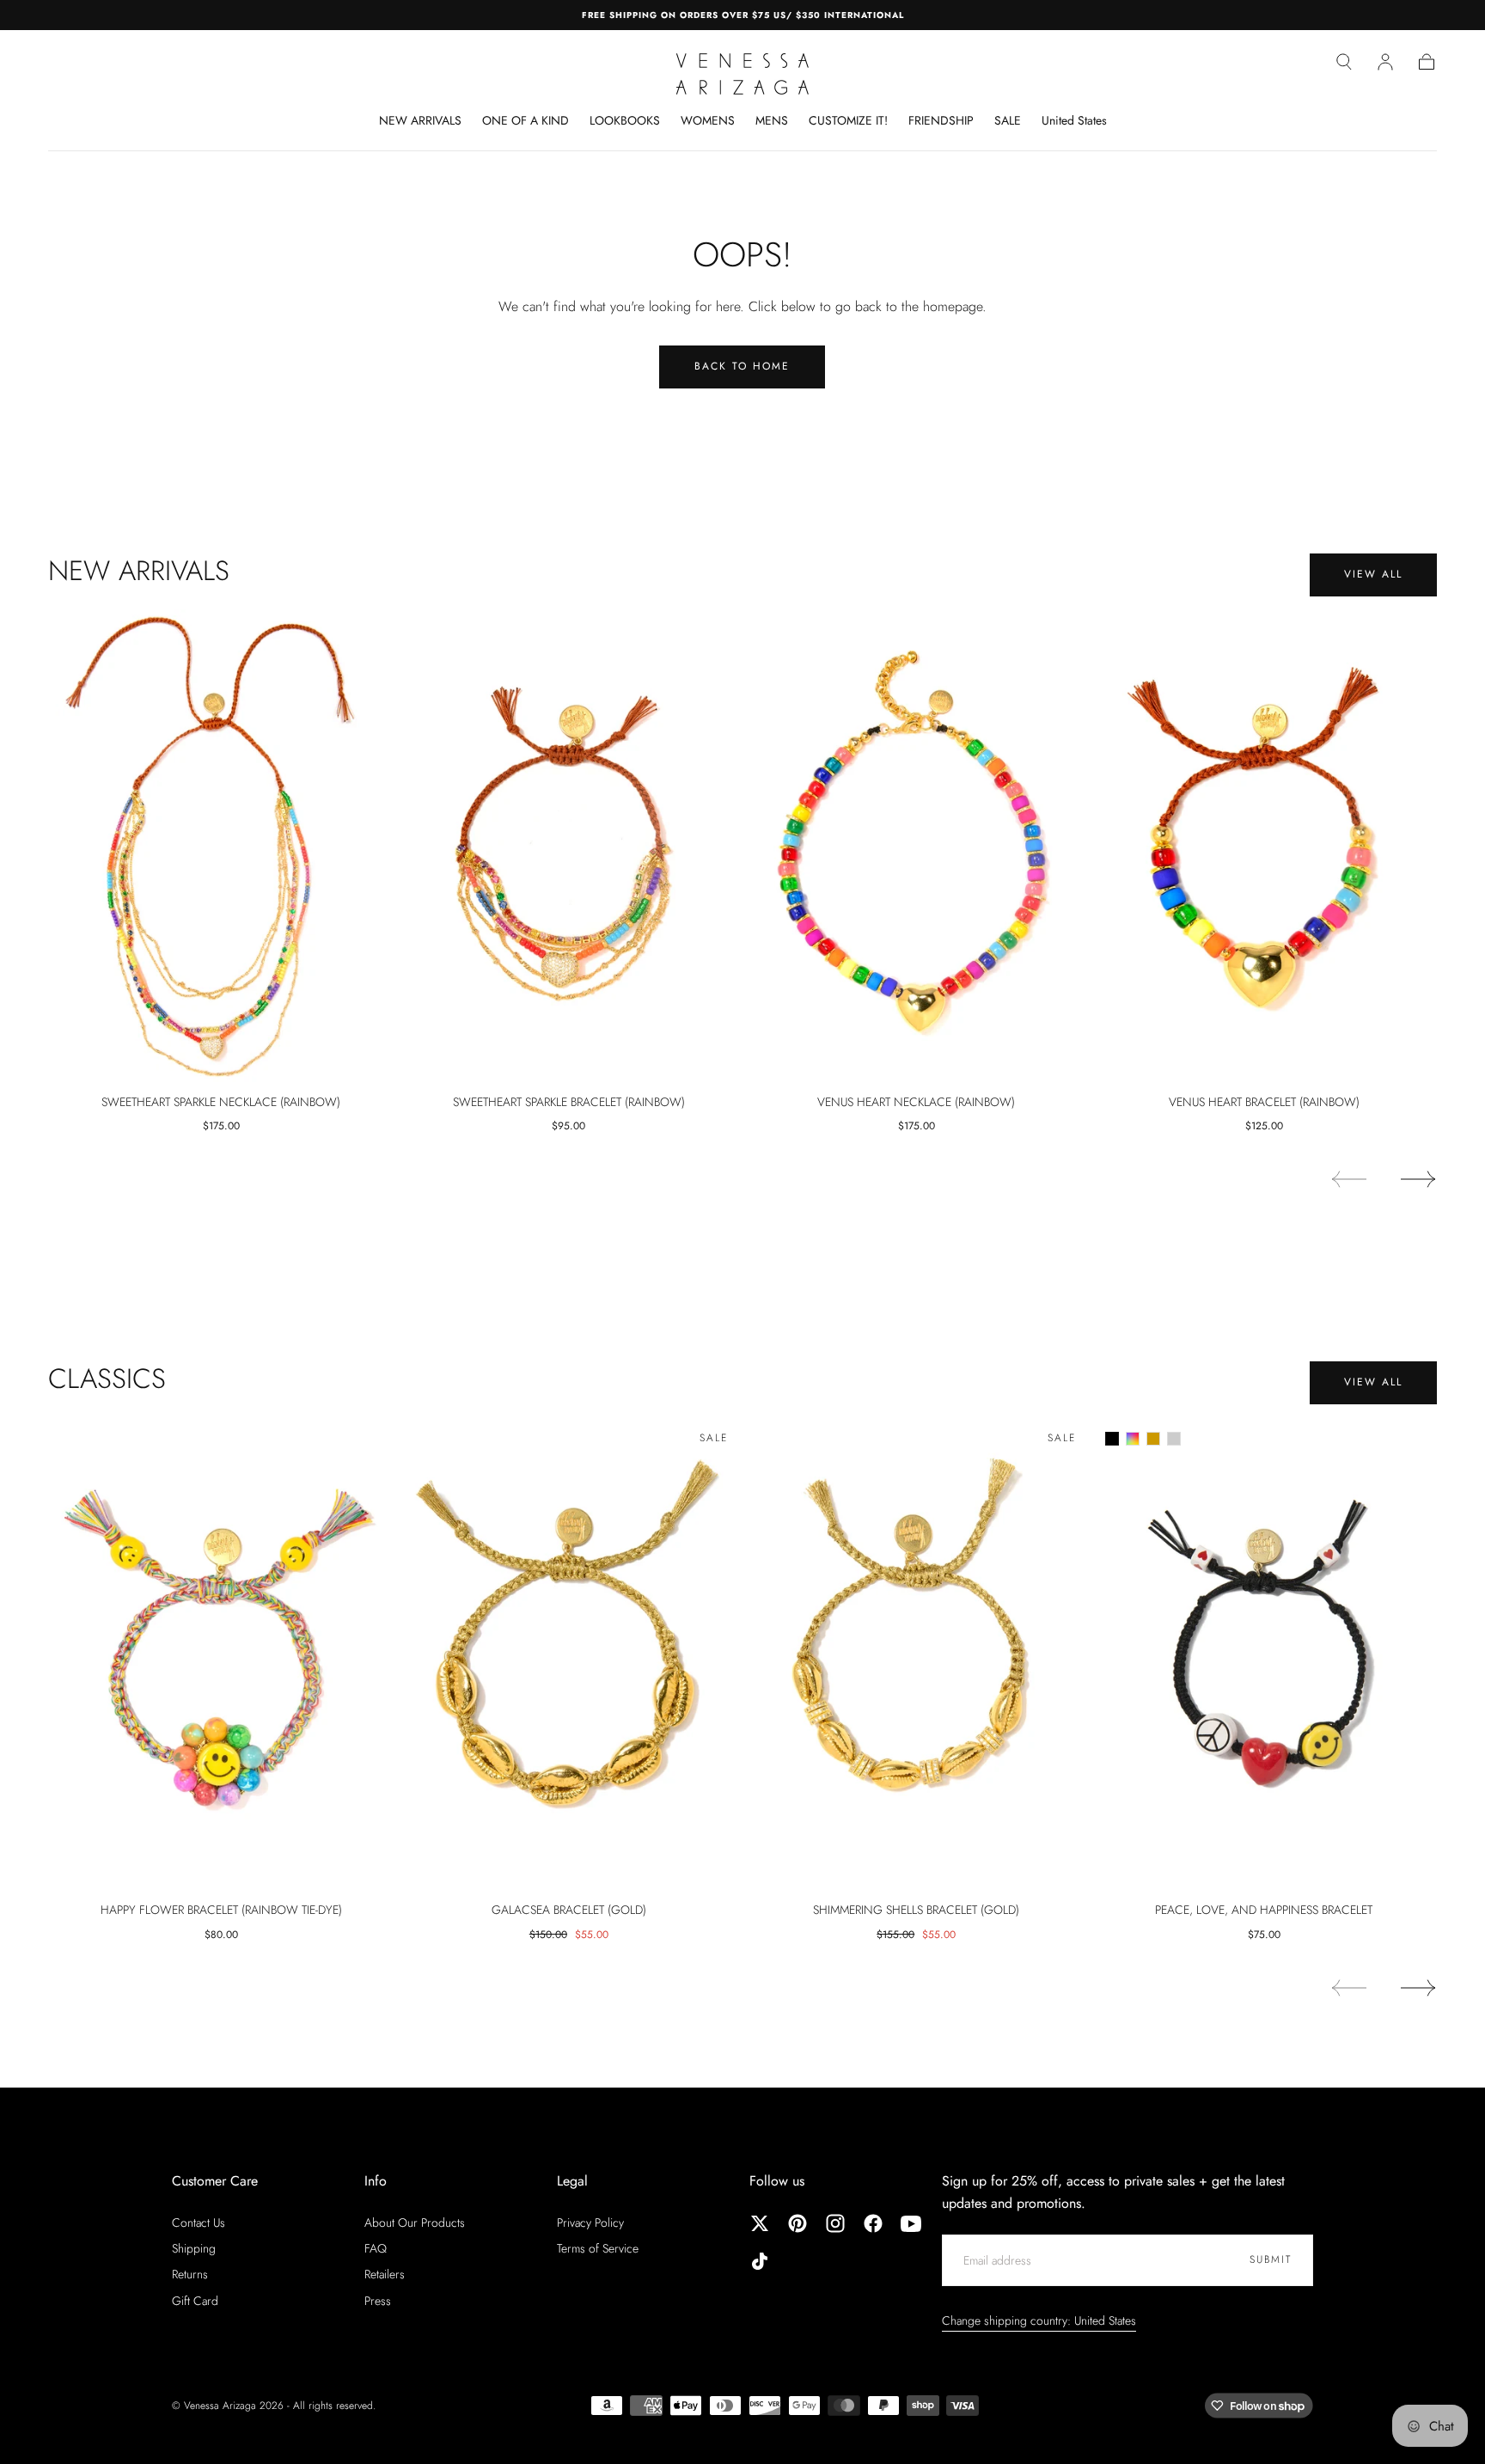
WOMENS (708, 121)
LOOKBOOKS (625, 121)
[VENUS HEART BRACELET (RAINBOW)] (1265, 846)
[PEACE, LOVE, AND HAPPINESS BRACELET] (1265, 1654)
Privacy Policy (590, 2222)
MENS (772, 121)
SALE (1008, 121)
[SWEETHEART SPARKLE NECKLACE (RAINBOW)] (221, 846)
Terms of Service (598, 2248)
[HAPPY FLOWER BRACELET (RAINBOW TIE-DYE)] (221, 1654)
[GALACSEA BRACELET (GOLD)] (569, 1654)
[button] (1344, 62)
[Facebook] (873, 2223)
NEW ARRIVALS (420, 121)
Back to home (742, 366)
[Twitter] (760, 2223)
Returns (190, 2274)
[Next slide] (1419, 1179)
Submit (1271, 2259)
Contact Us (199, 2222)
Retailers (385, 2274)
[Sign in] (1385, 62)
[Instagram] (835, 2223)
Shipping (194, 2248)
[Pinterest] (797, 2223)
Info (376, 2181)
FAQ (376, 2248)
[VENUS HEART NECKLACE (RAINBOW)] (917, 846)
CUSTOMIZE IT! (848, 121)
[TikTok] (760, 2261)
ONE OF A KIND (526, 121)
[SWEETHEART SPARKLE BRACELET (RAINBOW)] (569, 846)
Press (378, 2301)
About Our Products (415, 2222)
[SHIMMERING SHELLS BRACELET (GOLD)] (917, 1654)
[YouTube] (911, 2223)
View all (1373, 574)
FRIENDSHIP (941, 121)
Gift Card (195, 2301)
